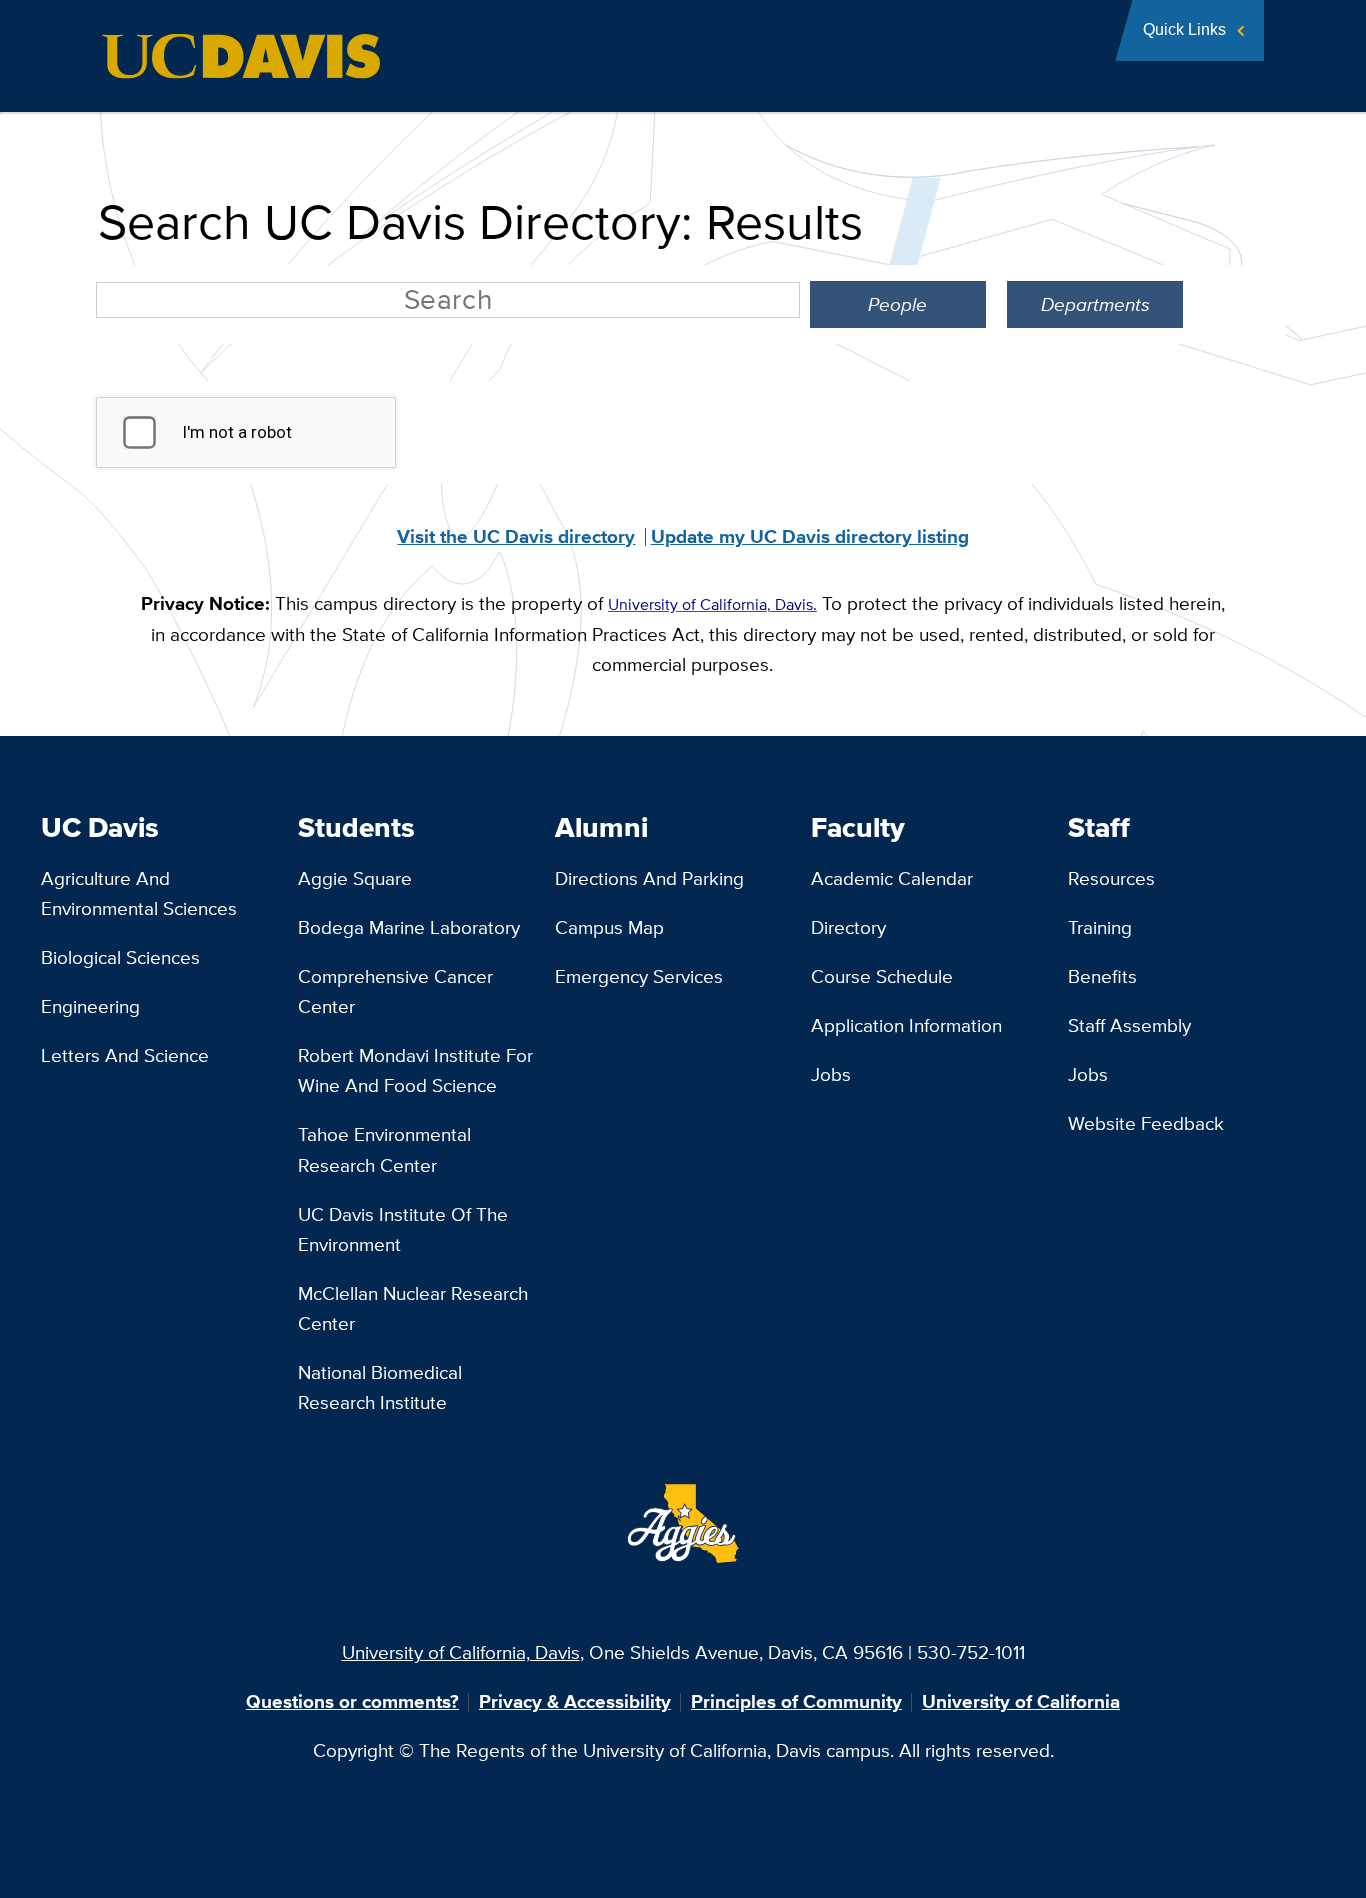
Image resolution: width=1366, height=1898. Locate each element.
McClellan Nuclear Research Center (413, 1308)
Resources (1111, 878)
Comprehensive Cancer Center (395, 991)
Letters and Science (125, 1055)
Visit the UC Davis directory (516, 536)
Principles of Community (796, 1701)
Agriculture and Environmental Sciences (139, 893)
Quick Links (1184, 29)
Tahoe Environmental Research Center (384, 1149)
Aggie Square (355, 878)
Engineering (90, 1006)
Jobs (831, 1074)
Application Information (906, 1025)
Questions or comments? (352, 1701)
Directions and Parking (649, 878)
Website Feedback (1146, 1123)
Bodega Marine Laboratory (409, 927)
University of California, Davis (461, 1652)
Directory (848, 927)
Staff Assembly (1129, 1025)
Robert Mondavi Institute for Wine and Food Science (415, 1070)
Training (1100, 927)
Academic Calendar (892, 878)
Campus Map (609, 927)
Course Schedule (882, 976)
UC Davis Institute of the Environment (403, 1229)
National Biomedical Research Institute (380, 1387)
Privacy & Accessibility (575, 1701)
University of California (1021, 1701)
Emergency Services (639, 976)
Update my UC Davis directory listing (810, 536)
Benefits (1102, 976)
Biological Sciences (120, 957)
